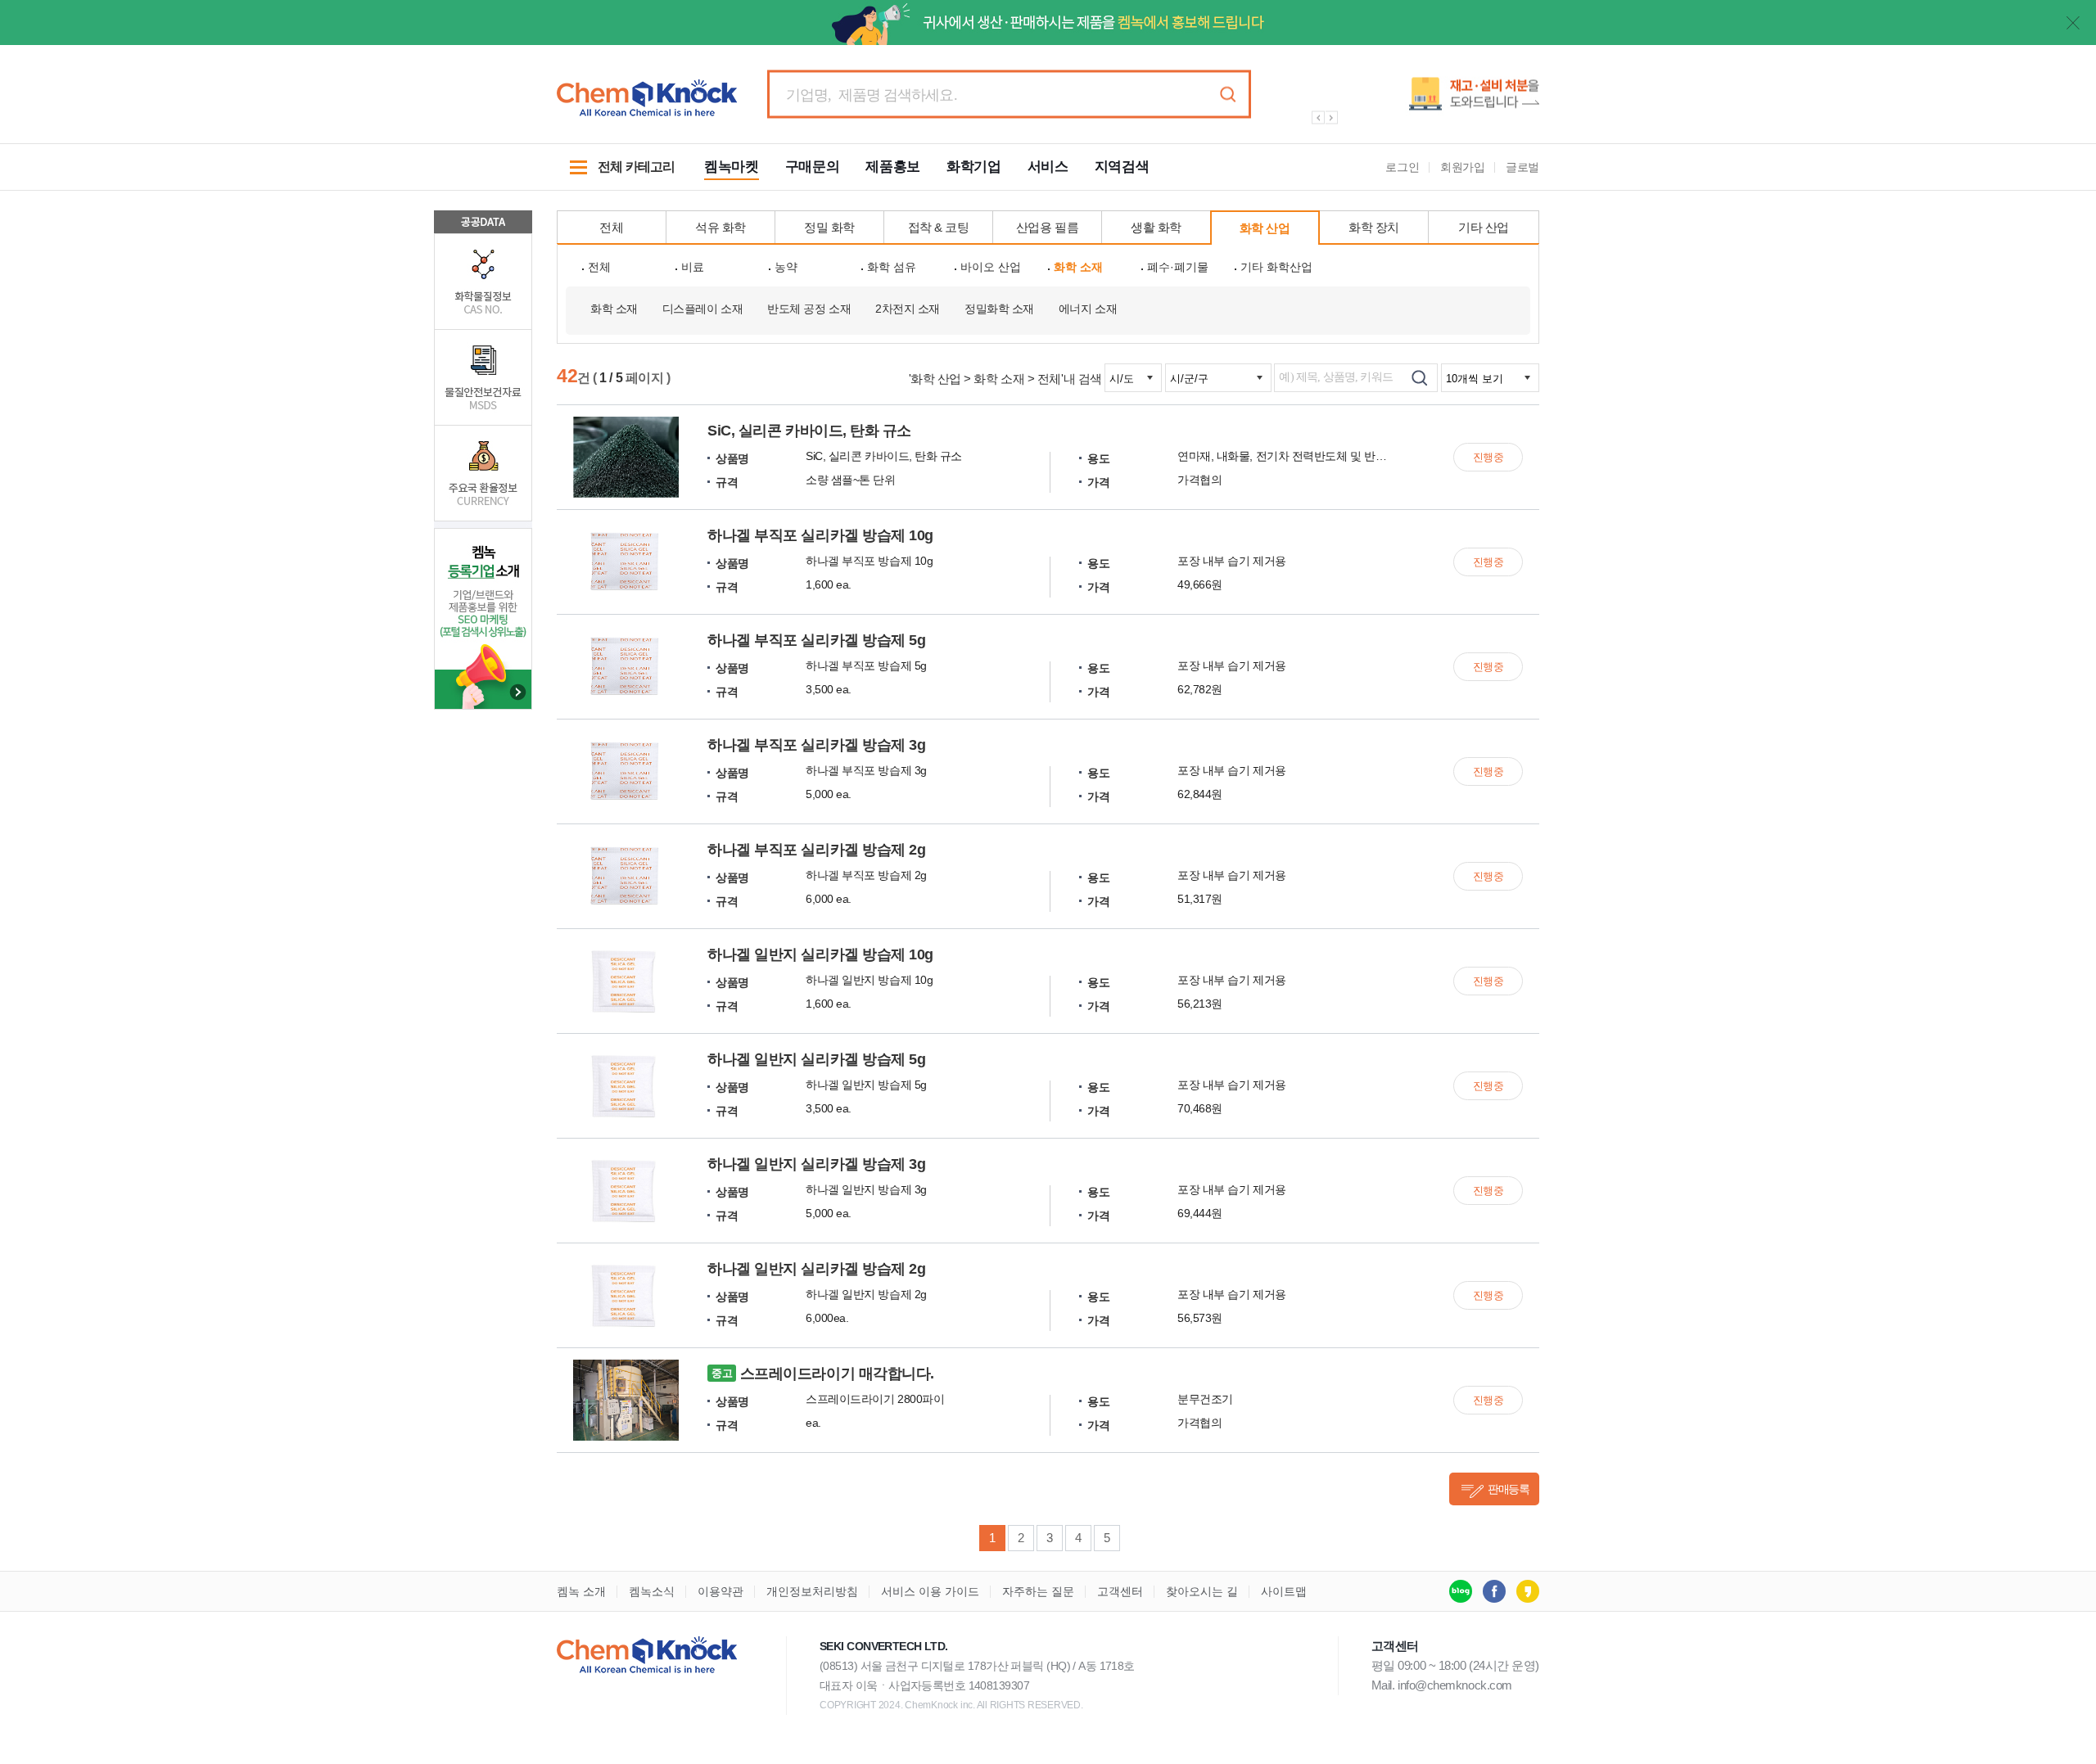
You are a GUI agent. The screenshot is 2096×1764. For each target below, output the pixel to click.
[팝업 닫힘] (2073, 23)
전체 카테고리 (616, 175)
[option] (1416, 100)
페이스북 (1494, 1591)
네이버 (1461, 1591)
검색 (1227, 95)
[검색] (1419, 378)
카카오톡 (1528, 1591)
